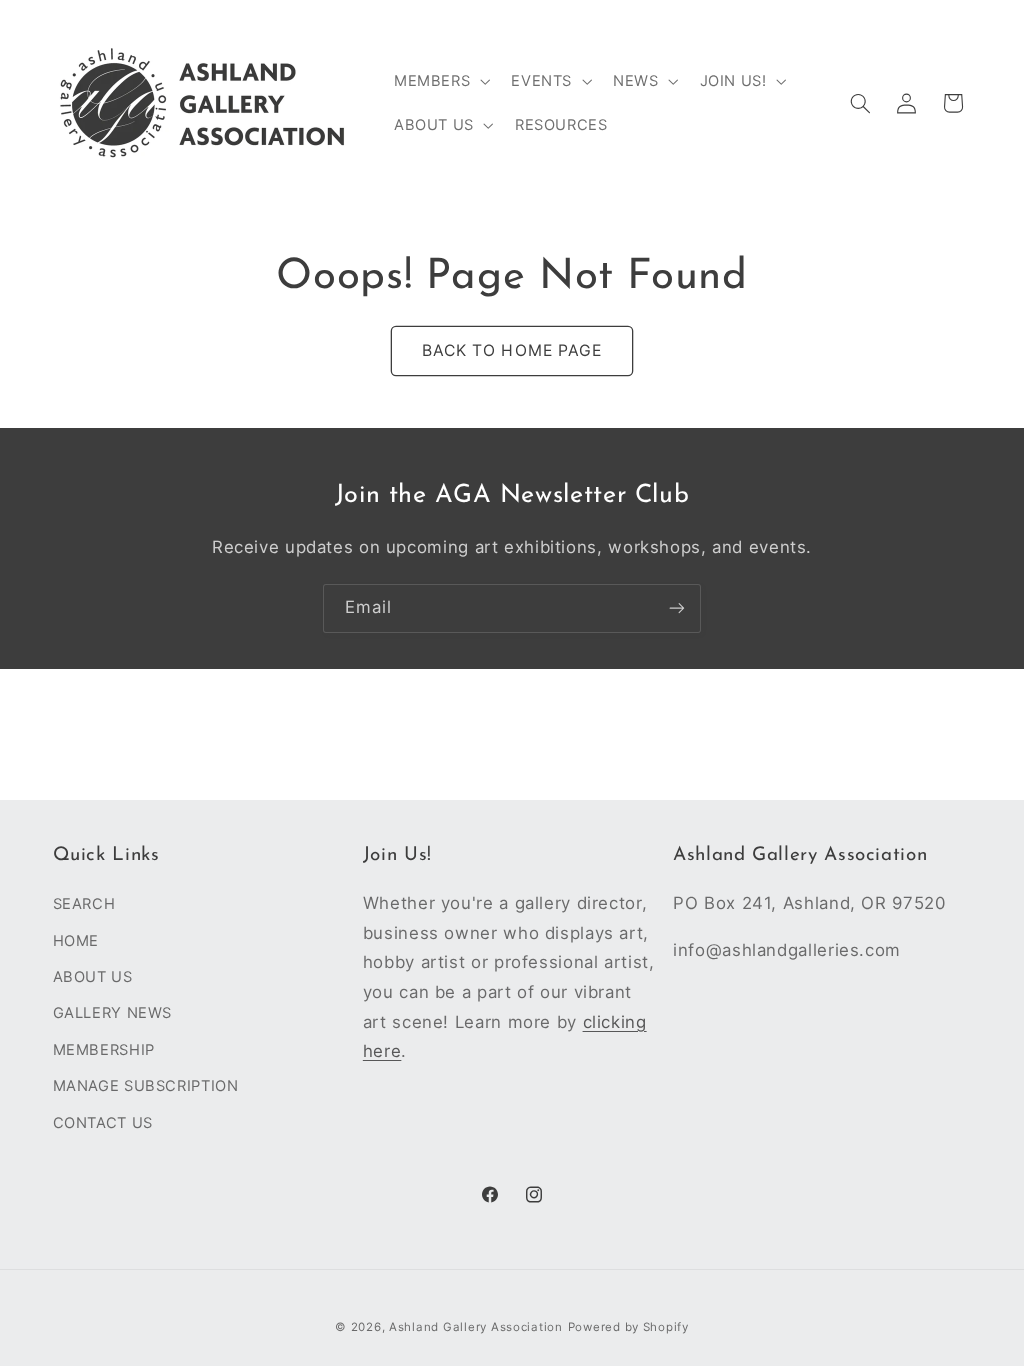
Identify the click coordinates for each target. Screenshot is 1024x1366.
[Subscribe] (677, 608)
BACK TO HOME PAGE (512, 350)
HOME (76, 941)
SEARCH (84, 904)
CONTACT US (103, 1123)
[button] (439, 81)
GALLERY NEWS (113, 1013)
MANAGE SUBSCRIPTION (146, 1086)
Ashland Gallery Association (476, 1327)
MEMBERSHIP (104, 1050)
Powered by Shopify (628, 1327)
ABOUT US (93, 977)
